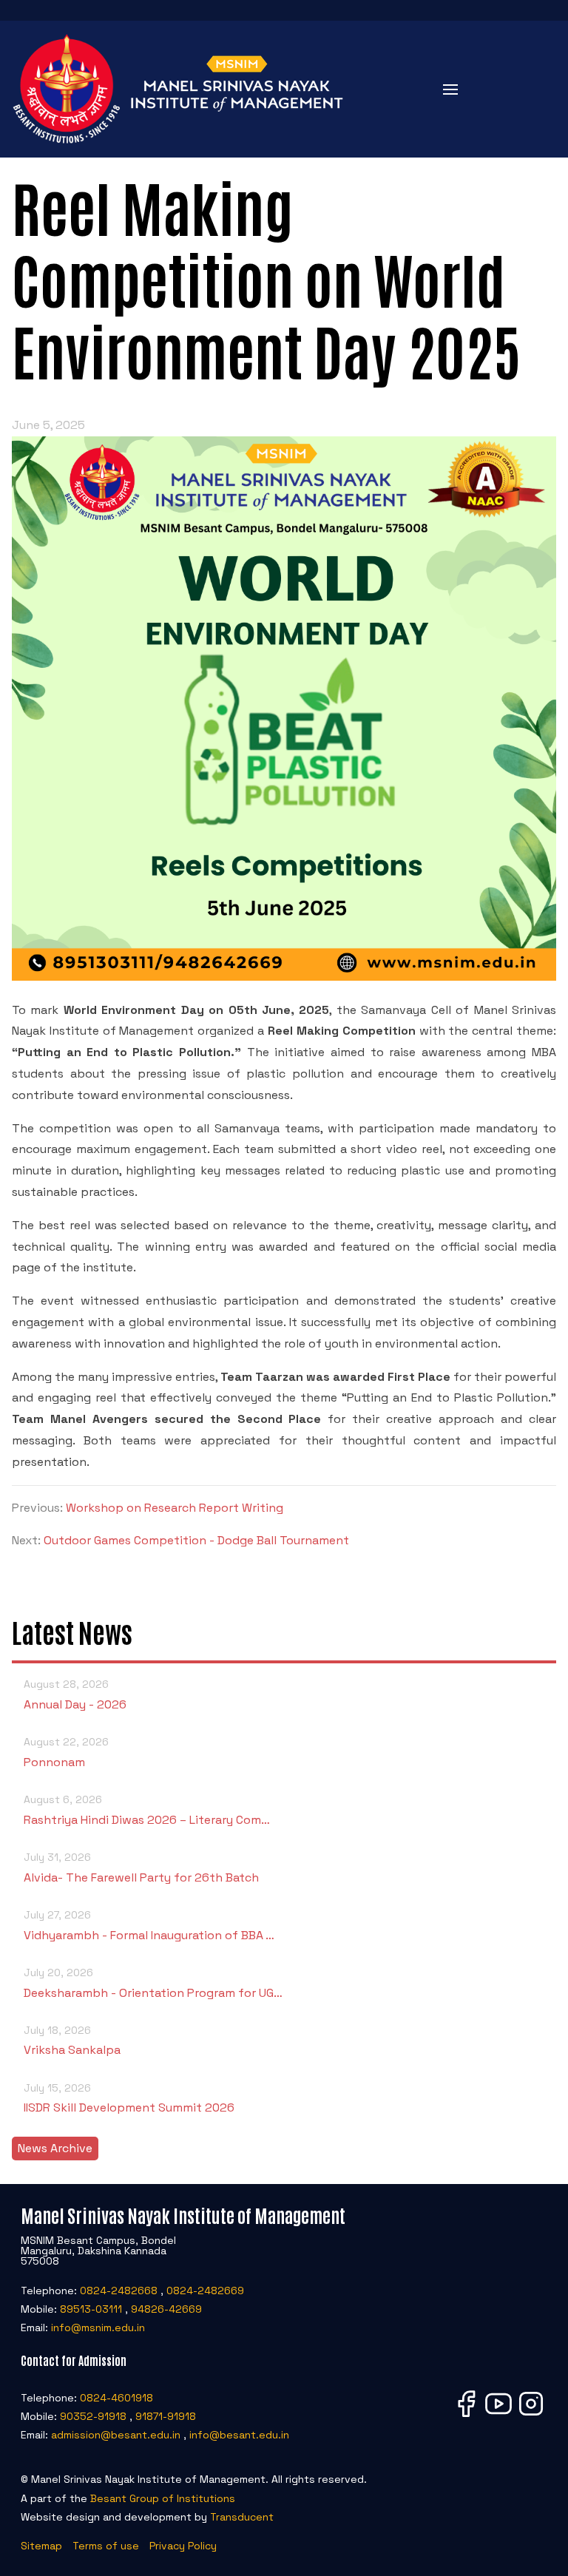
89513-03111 (91, 2309)
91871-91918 (166, 2416)
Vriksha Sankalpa (72, 2041)
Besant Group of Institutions (163, 2498)
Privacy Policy (183, 2546)
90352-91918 (93, 2416)
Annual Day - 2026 (75, 1694)
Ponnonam (66, 1752)
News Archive (55, 2148)
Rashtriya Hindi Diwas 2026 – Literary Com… (147, 1810)
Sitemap (41, 2546)
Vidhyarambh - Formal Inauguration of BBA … (149, 1925)
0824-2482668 (119, 2291)
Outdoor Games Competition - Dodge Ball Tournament (196, 1540)
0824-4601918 (116, 2398)
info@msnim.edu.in (98, 2327)
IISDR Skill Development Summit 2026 (129, 2098)
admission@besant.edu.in (116, 2435)
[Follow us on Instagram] (531, 2416)
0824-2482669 (205, 2291)
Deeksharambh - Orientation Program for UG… (153, 1983)
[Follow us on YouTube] (498, 2416)
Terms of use (106, 2546)
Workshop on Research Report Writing (175, 1508)
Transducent (242, 2517)
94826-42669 (166, 2309)
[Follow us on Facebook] (466, 2416)
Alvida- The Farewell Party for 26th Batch (141, 1867)
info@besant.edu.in (239, 2435)
